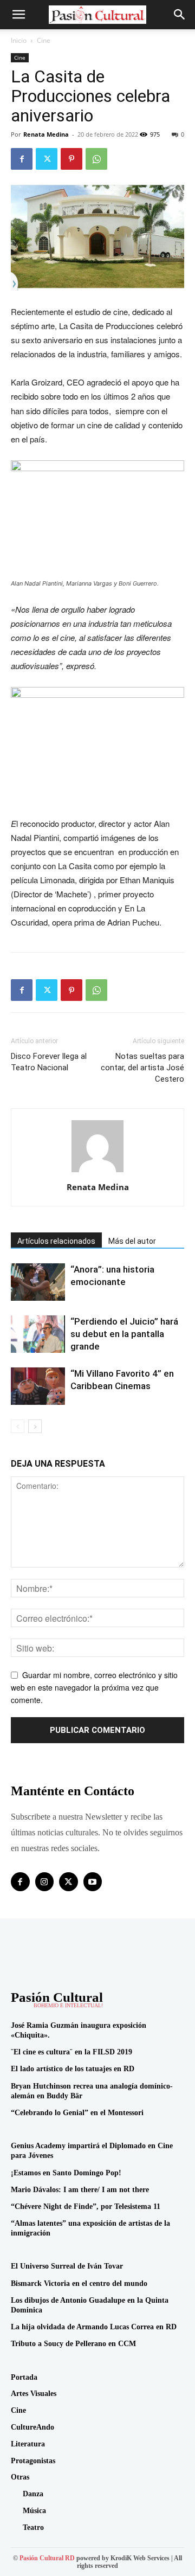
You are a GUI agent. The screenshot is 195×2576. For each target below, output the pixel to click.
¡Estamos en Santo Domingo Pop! (66, 2173)
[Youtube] (93, 1882)
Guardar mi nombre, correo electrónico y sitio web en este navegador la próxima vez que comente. (94, 1687)
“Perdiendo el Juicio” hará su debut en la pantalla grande (124, 1334)
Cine (44, 40)
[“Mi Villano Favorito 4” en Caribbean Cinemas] (38, 1386)
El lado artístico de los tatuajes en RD (73, 2069)
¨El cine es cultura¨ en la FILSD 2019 (71, 2052)
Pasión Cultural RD (47, 2558)
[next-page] (35, 1426)
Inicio (19, 40)
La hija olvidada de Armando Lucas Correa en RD (94, 2327)
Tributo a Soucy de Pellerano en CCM (73, 2344)
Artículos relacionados (56, 1241)
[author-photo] (97, 1172)
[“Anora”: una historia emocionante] (38, 1282)
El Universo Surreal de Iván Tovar (67, 2266)
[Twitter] (47, 159)
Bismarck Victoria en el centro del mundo (79, 2283)
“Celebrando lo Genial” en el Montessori (77, 2113)
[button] (18, 15)
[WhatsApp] (96, 159)
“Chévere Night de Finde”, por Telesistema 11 (86, 2206)
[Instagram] (45, 1882)
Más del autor (132, 1241)
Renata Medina (46, 134)
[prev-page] (18, 1426)
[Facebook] (22, 159)
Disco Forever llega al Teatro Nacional (49, 1062)
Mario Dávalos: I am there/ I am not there (80, 2190)
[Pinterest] (71, 159)
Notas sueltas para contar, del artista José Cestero (142, 1068)
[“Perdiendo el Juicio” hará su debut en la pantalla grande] (38, 1334)
